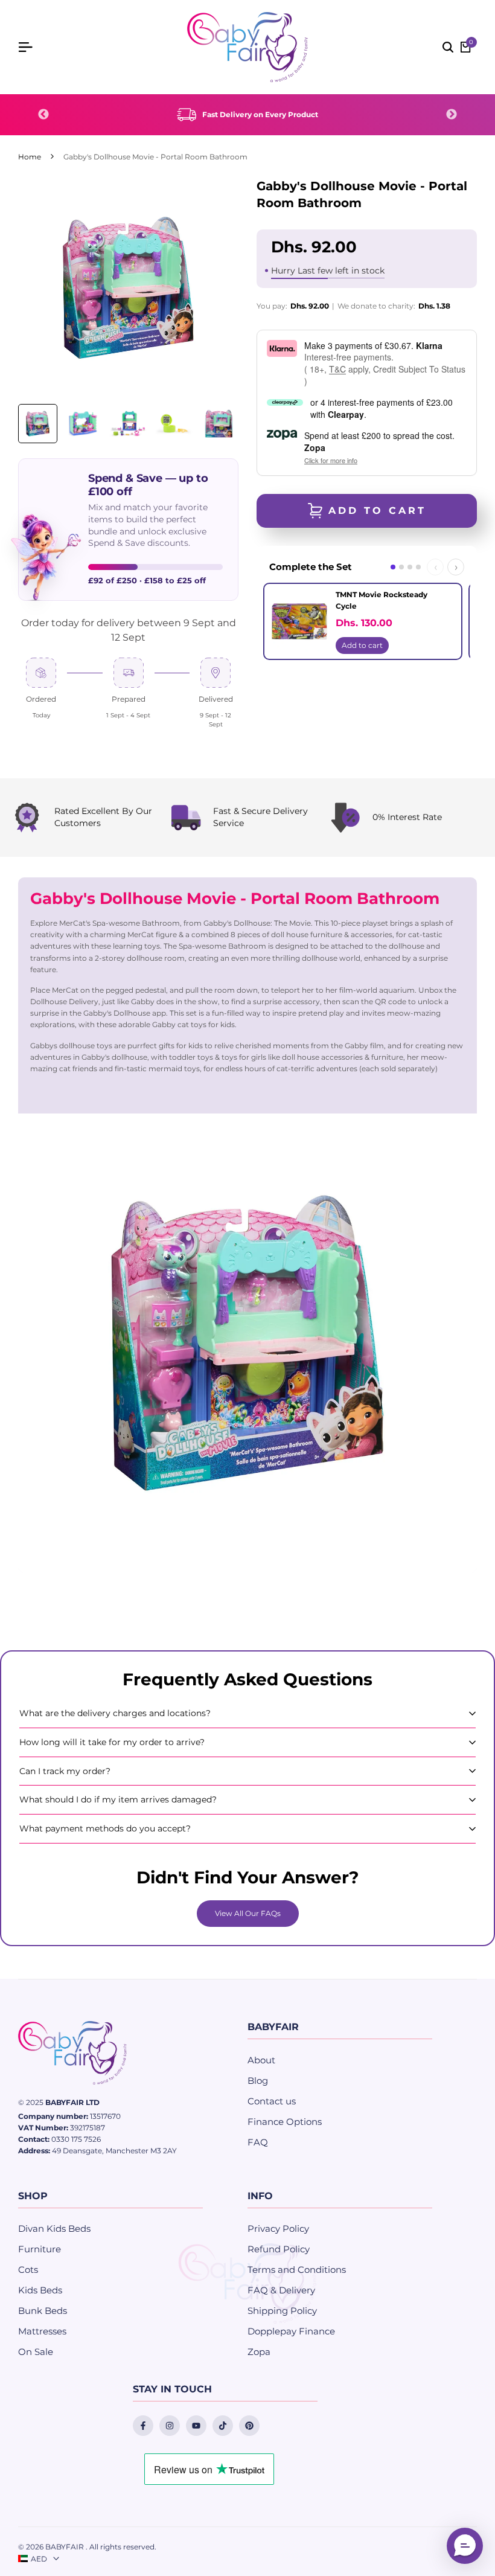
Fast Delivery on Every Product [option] (260, 114)
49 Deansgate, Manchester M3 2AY (114, 2151)
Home (30, 157)
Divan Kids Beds (54, 2228)
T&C (337, 369)
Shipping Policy (282, 2311)
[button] (465, 2546)
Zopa (259, 2352)
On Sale (36, 2352)
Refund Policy (279, 2249)
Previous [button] (43, 115)
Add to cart (362, 645)
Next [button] (452, 115)
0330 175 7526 (76, 2139)
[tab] (393, 567)
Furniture (40, 2249)
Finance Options (285, 2122)
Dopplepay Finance (291, 2331)
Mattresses (42, 2331)
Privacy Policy (278, 2228)
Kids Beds (40, 2290)
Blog (258, 2081)
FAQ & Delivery (281, 2290)
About (261, 2060)
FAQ (258, 2142)
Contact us (272, 2101)
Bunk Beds (43, 2311)
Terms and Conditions (297, 2270)
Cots (28, 2270)
